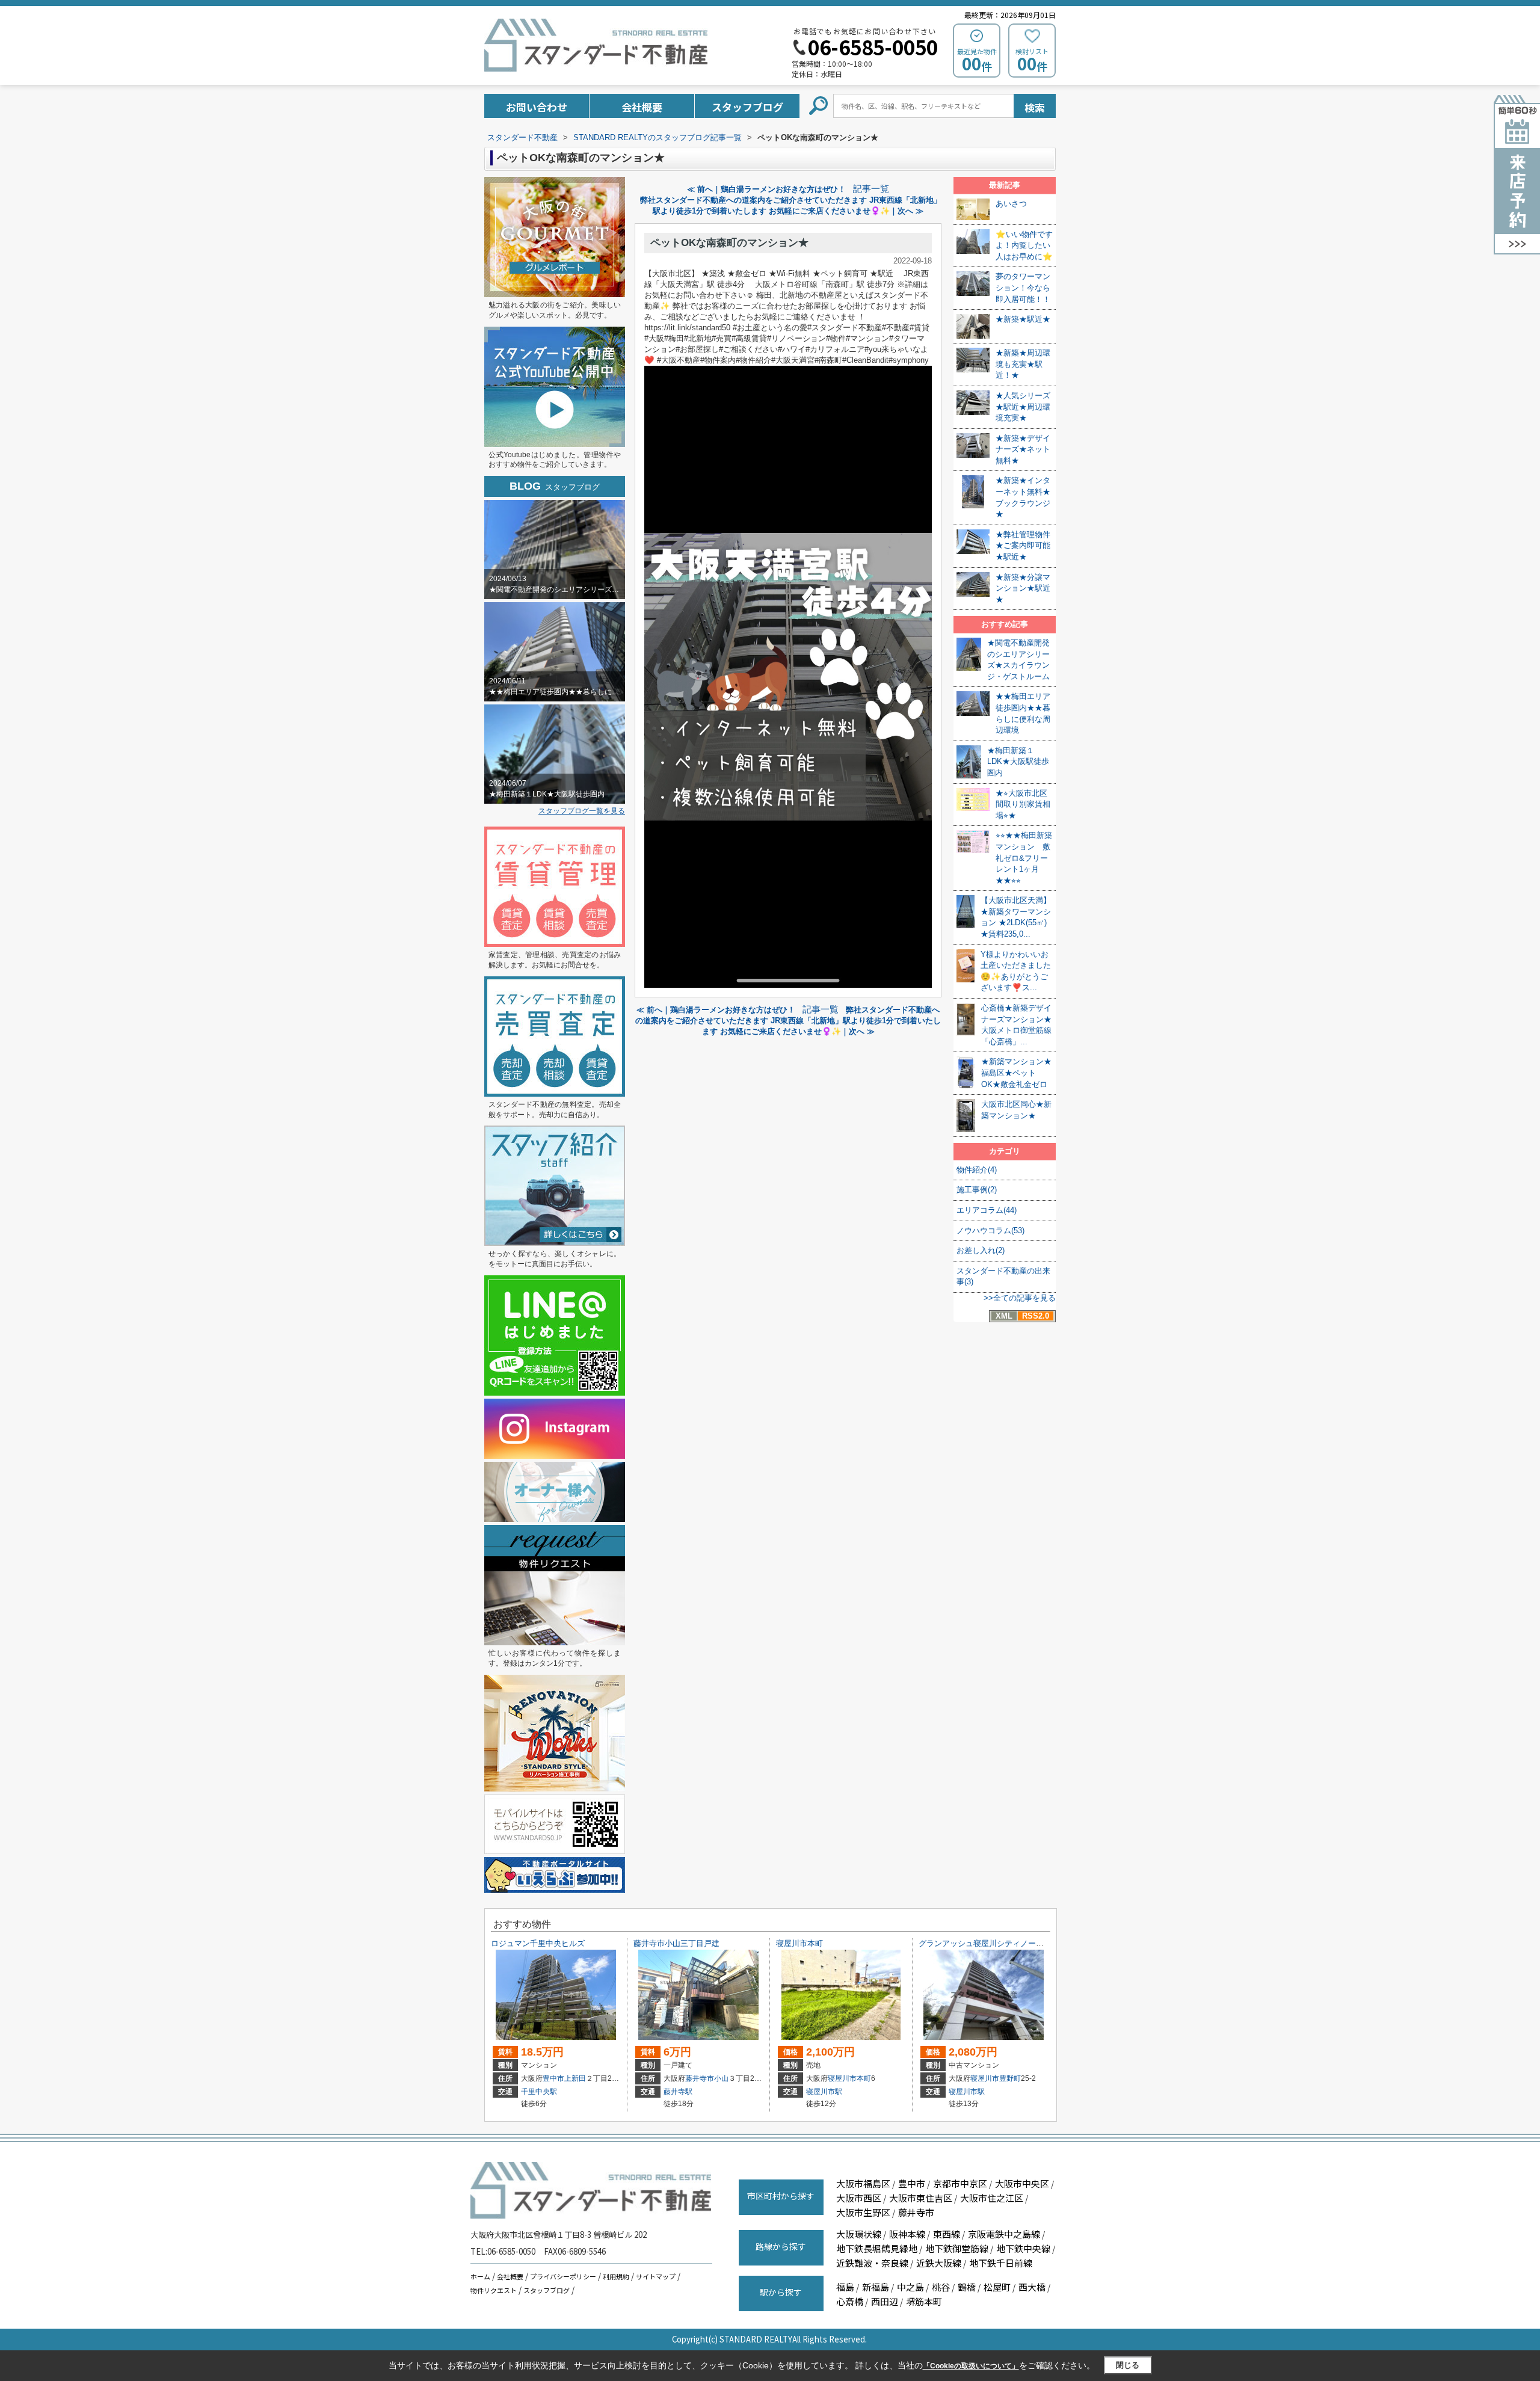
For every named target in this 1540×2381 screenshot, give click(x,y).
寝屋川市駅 (824, 2092)
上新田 (575, 2078)
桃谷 (941, 2287)
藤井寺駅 (678, 2092)
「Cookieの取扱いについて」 (971, 2366)
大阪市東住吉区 (921, 2198)
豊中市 (553, 2078)
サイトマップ (656, 2276)
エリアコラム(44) (987, 1210)
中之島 (910, 2287)
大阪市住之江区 (992, 2198)
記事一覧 (871, 189)
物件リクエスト (494, 2290)
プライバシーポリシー (563, 2276)
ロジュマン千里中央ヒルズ (538, 1943)
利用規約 (616, 2276)
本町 (864, 2078)
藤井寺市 (700, 2078)
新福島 (876, 2287)
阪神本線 (907, 2234)
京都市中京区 (960, 2183)
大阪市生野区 (863, 2212)
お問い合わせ (537, 107)
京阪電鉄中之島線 (1004, 2234)
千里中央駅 (539, 2092)
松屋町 (997, 2287)
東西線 (947, 2234)
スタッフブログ (747, 107)
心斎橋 (850, 2301)
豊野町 (1010, 2078)
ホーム (480, 2276)
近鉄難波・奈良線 (872, 2263)
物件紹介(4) (977, 1170)
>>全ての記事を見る (1020, 1298)
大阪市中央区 (1022, 2183)
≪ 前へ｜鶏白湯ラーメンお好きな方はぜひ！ (766, 189)
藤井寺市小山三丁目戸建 (676, 1943)
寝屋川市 (842, 2078)
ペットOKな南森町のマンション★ (729, 243)
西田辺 (885, 2301)
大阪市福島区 (863, 2183)
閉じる (1128, 2365)
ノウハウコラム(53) (990, 1231)
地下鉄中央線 (1023, 2248)
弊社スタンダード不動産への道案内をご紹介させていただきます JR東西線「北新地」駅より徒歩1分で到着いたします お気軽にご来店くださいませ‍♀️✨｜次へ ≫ (788, 1021)
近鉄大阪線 (939, 2263)
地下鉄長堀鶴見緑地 (877, 2248)
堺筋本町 (924, 2301)
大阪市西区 (859, 2198)
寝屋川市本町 (799, 1943)
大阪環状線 (859, 2234)
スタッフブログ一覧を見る (582, 811)
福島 (845, 2287)
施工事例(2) (977, 1190)
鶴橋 (967, 2287)
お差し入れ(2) (981, 1250)
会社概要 (642, 107)
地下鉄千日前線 (1001, 2263)
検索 (1035, 107)
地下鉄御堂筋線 (957, 2248)
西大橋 (1032, 2287)
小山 (721, 2078)
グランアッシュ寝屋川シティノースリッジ (993, 1943)
